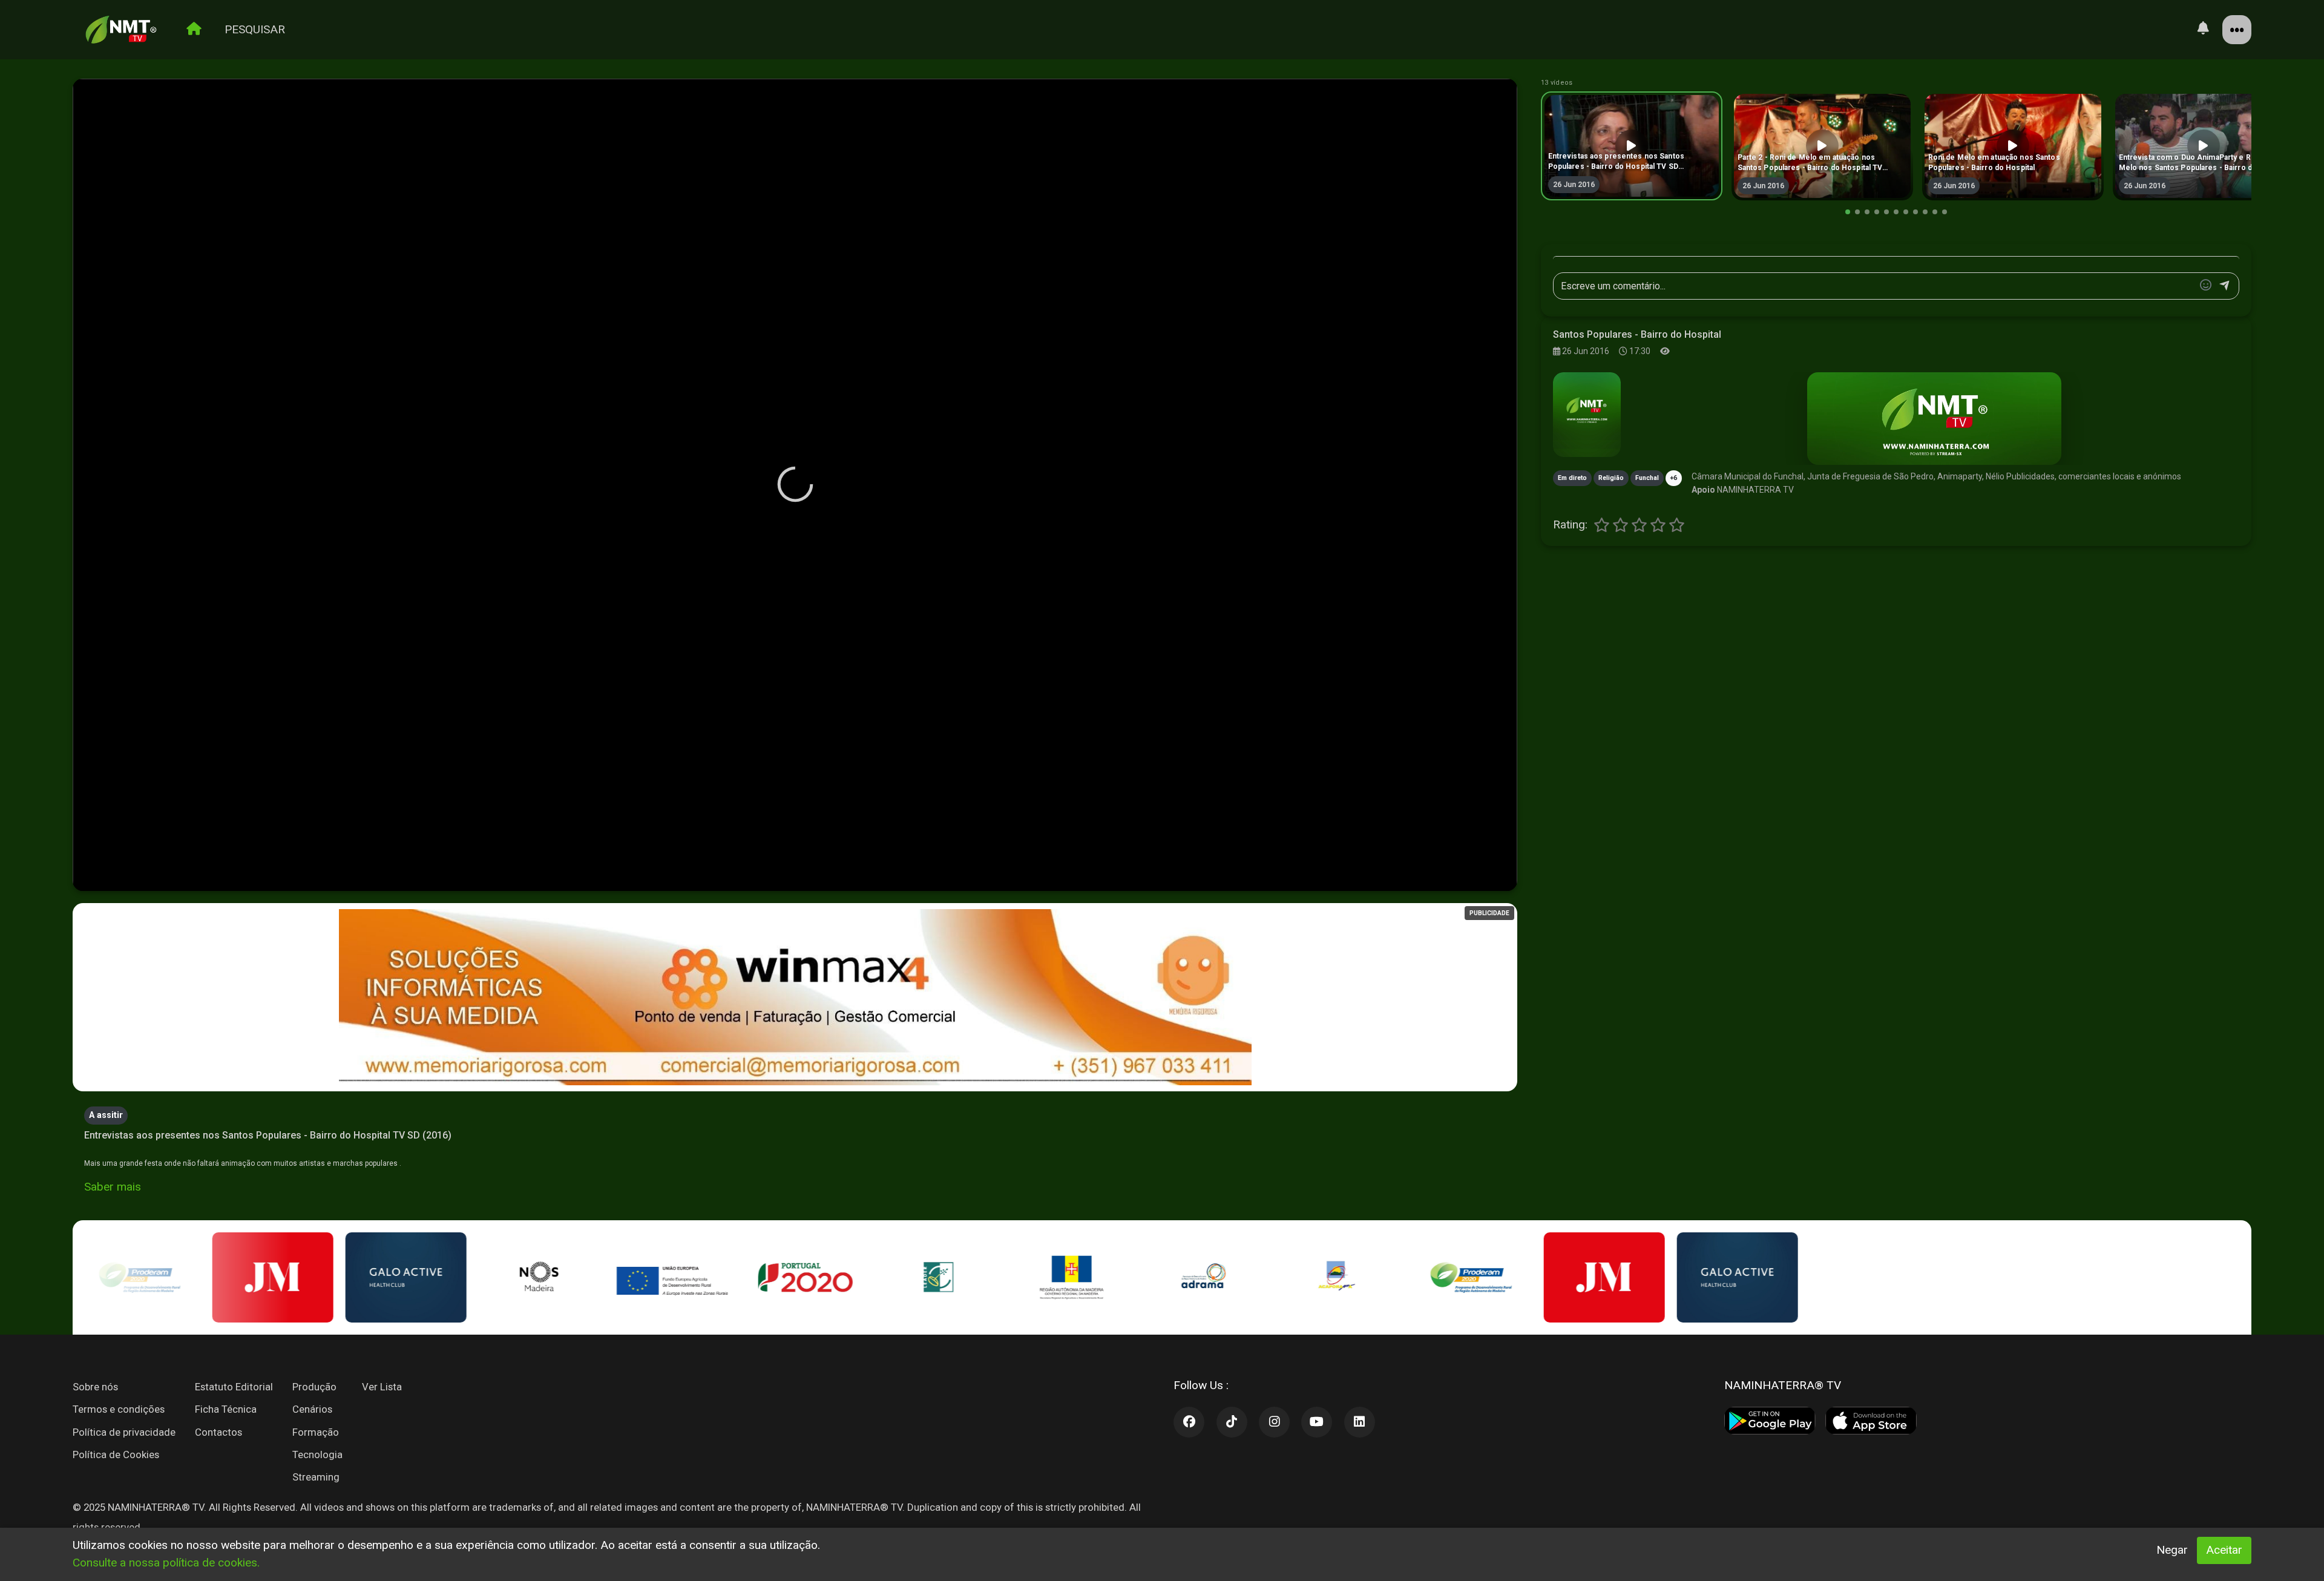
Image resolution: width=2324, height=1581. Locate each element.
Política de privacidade (124, 1432)
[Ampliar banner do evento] (1934, 419)
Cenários (312, 1409)
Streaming (316, 1477)
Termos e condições (119, 1409)
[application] (795, 485)
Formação (316, 1432)
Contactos (218, 1432)
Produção (314, 1387)
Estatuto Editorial (234, 1387)
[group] (1632, 146)
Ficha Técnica (226, 1409)
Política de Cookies (116, 1454)
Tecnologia (317, 1454)
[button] (1848, 212)
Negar (2172, 1550)
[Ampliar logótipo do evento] (1587, 415)
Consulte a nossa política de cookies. (166, 1563)
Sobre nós (95, 1387)
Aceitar (2224, 1550)
